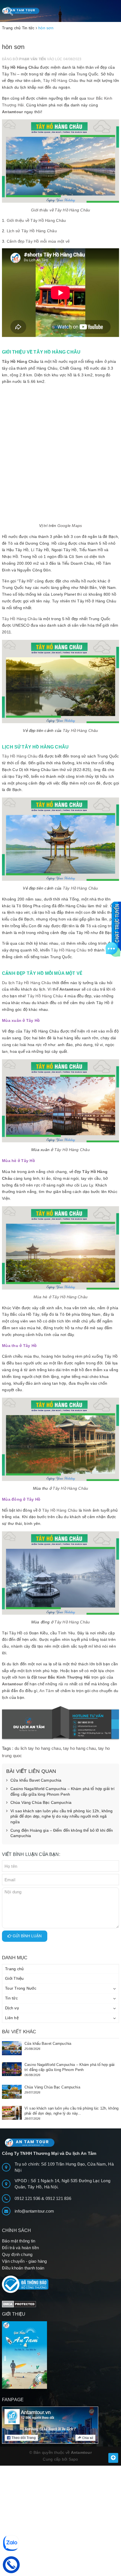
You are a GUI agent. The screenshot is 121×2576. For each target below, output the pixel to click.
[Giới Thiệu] (60, 2355)
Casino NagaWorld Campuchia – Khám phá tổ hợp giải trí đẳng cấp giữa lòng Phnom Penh (62, 1791)
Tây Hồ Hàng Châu (20, 67)
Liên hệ (12, 2018)
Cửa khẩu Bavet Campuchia (36, 1780)
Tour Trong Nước (21, 1988)
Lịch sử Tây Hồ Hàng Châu (32, 231)
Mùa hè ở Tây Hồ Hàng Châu (60, 1297)
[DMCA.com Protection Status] (19, 2304)
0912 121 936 (28, 2198)
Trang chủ (14, 1969)
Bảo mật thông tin (19, 2241)
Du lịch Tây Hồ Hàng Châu (27, 983)
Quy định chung (17, 2254)
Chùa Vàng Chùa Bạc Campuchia (41, 1802)
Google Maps (70, 526)
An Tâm (47, 1691)
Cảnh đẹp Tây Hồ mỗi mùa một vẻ (38, 241)
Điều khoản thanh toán (23, 2268)
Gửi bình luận (27, 1936)
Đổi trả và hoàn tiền (20, 2248)
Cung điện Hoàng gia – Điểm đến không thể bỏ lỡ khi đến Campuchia (62, 1833)
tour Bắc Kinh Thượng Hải (64, 1677)
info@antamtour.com (34, 2211)
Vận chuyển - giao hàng (24, 2261)
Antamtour (12, 112)
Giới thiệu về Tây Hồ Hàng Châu (36, 220)
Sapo (73, 2459)
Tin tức (11, 1998)
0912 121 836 (58, 2198)
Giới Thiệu (14, 1978)
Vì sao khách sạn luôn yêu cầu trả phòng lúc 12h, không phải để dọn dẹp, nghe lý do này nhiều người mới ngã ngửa (62, 1816)
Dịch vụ (12, 2008)
